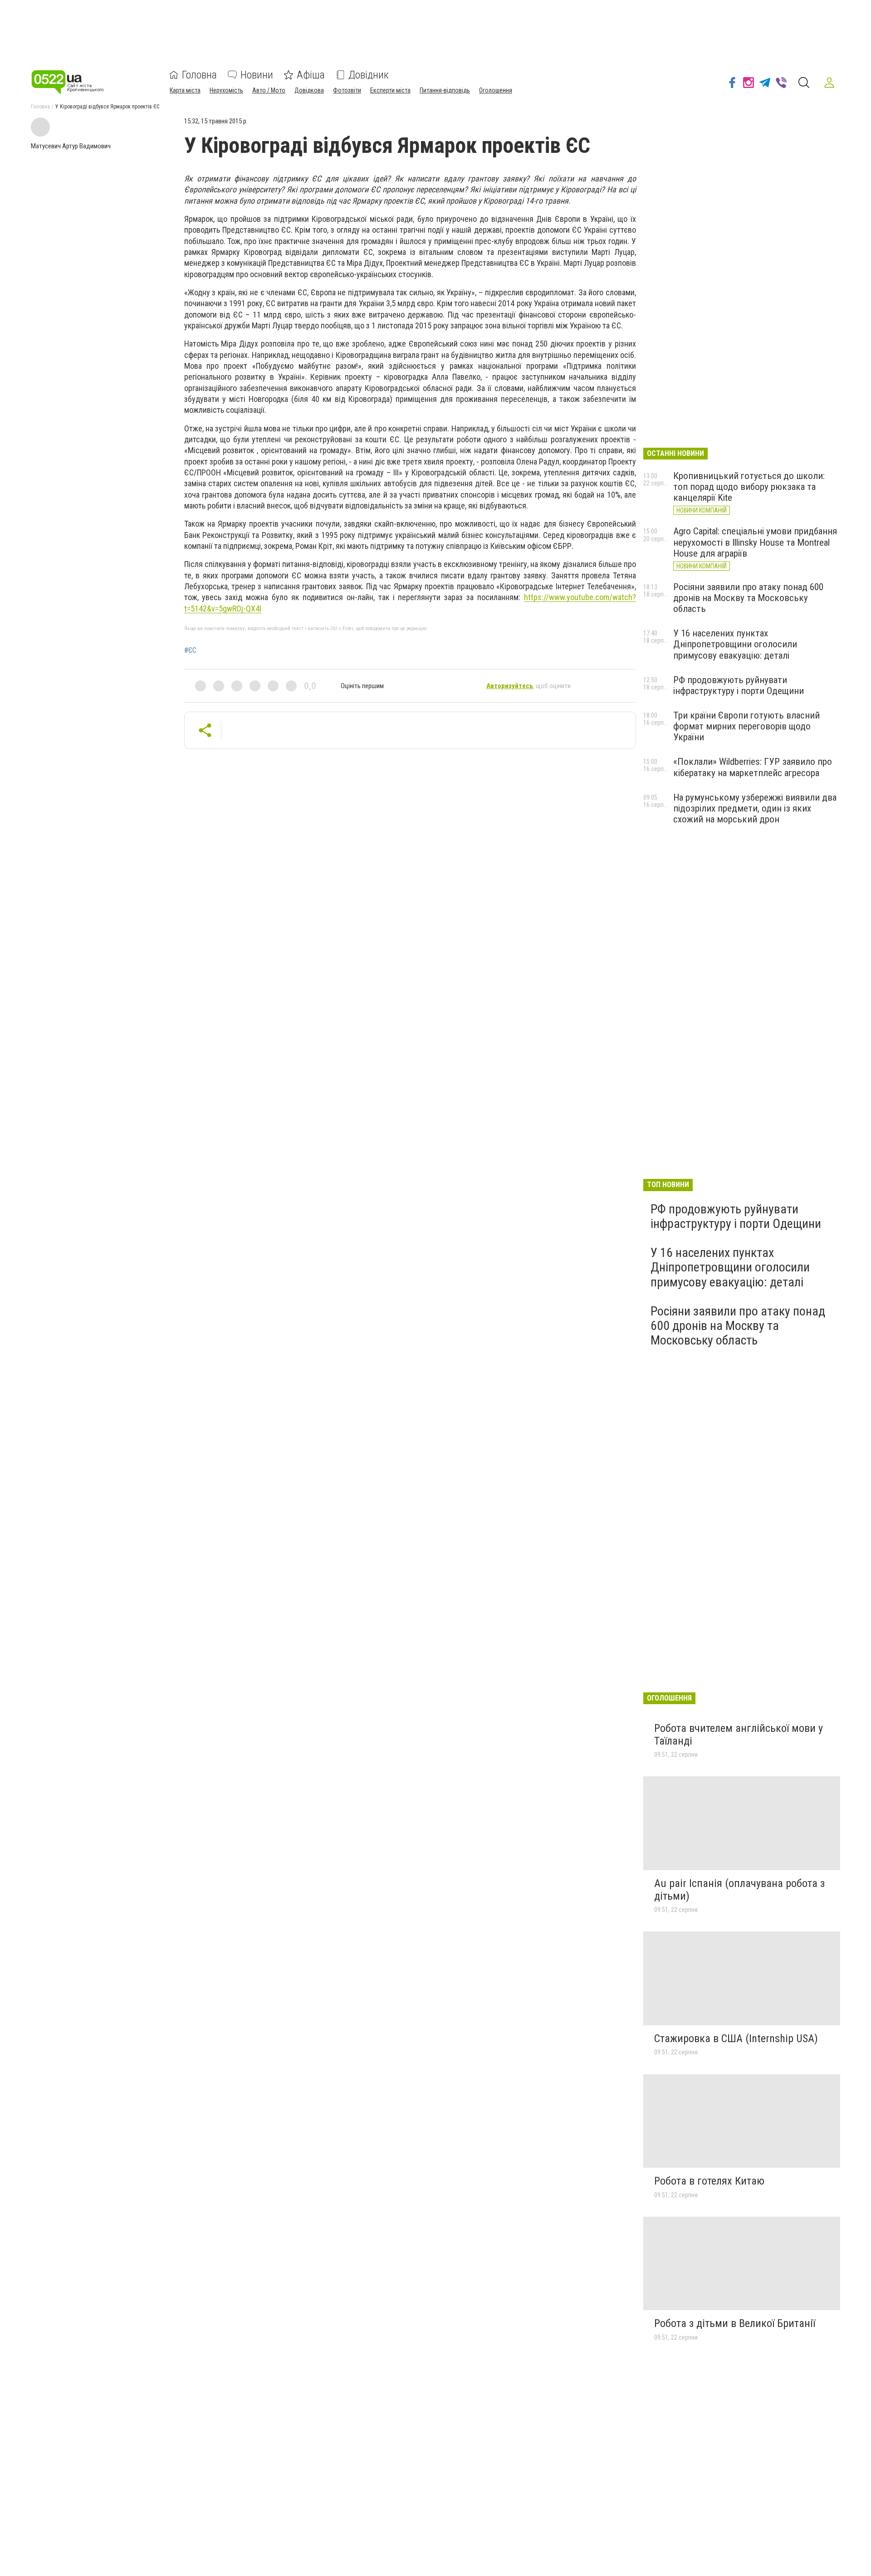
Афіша (311, 75)
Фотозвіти (347, 90)
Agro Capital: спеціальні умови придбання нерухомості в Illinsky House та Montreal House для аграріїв (755, 542)
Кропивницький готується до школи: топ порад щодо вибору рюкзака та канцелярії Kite (749, 487)
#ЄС (190, 650)
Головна (199, 75)
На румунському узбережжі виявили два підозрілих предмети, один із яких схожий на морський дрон (755, 808)
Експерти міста (390, 90)
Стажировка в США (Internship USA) (736, 2038)
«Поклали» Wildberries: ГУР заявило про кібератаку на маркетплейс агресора (753, 767)
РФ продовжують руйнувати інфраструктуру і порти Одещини (739, 685)
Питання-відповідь (445, 90)
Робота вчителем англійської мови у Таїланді (739, 1735)
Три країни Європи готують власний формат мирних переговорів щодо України (746, 726)
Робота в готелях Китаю (709, 2181)
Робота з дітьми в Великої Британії (735, 2323)
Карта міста (185, 90)
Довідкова (309, 90)
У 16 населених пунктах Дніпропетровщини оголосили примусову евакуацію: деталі (735, 644)
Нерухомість (226, 90)
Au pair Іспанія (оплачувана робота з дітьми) (739, 1890)
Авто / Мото (269, 90)
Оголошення (496, 90)
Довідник (369, 75)
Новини (257, 75)
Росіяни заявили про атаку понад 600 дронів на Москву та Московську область (748, 598)
